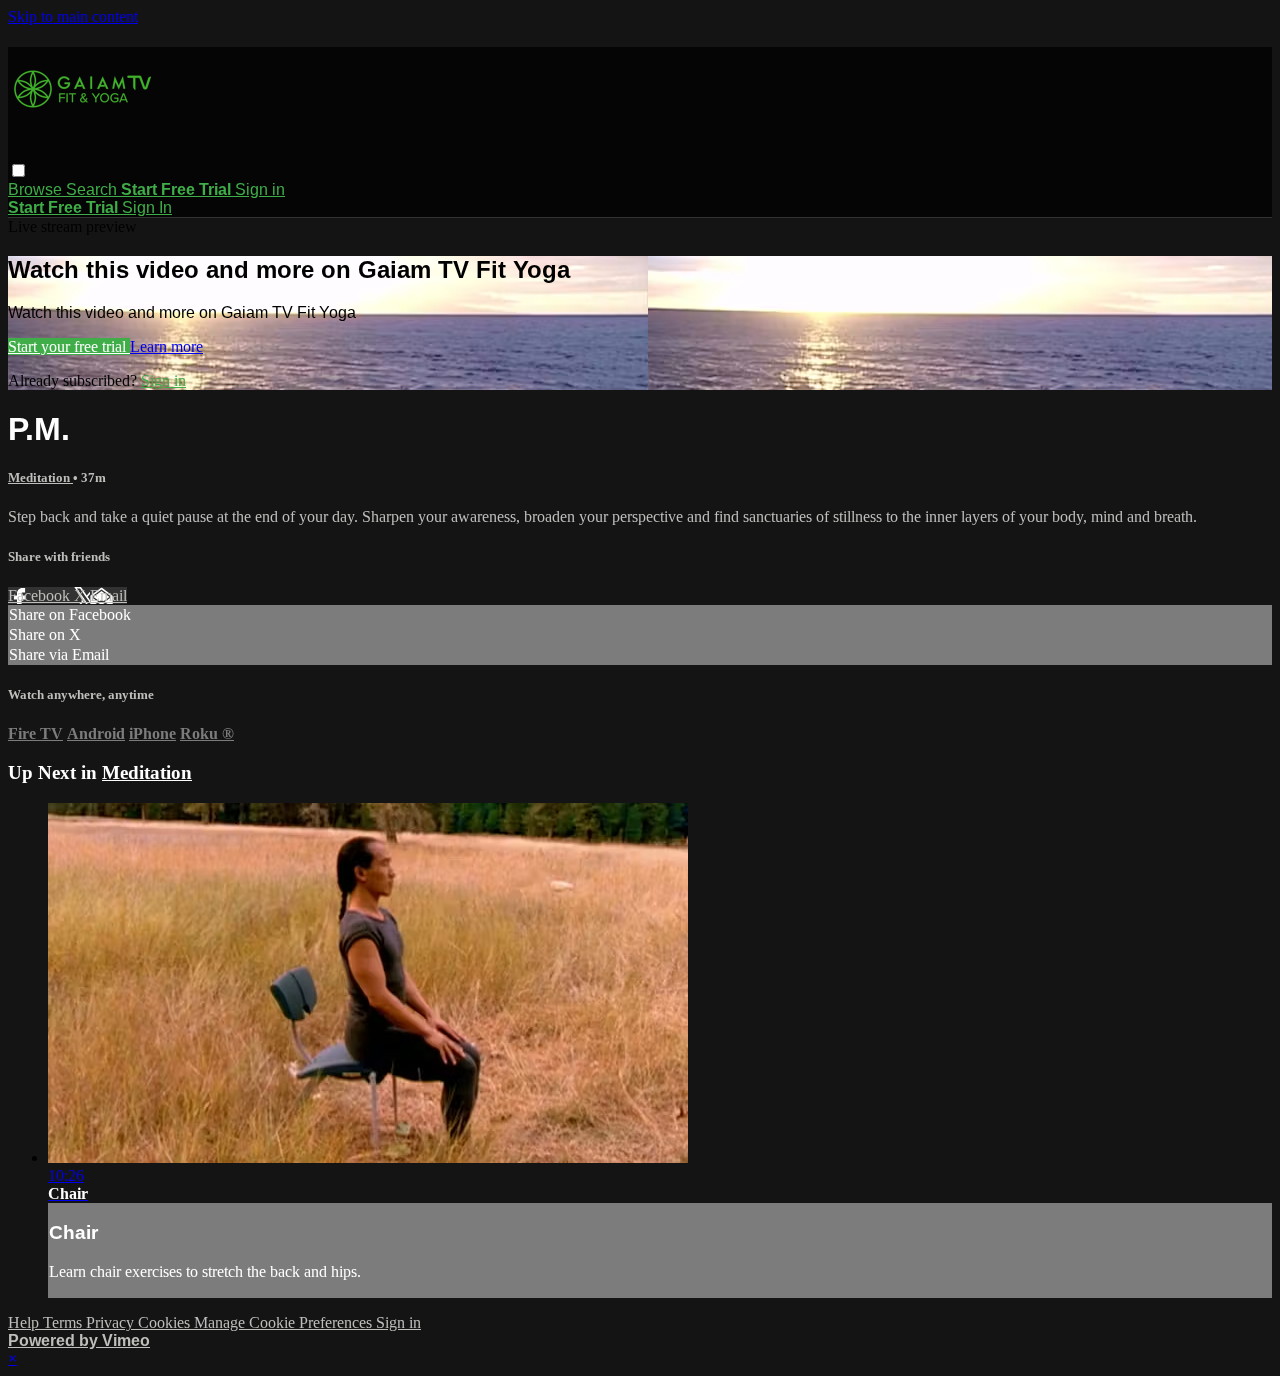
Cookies (166, 1322)
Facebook (41, 595)
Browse (37, 189)
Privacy (112, 1322)
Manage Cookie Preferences (285, 1322)
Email (108, 595)
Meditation (40, 477)
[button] (18, 170)
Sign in (260, 189)
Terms (64, 1322)
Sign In (147, 207)
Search (93, 189)
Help (25, 1322)
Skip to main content (73, 16)
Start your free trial (69, 346)
